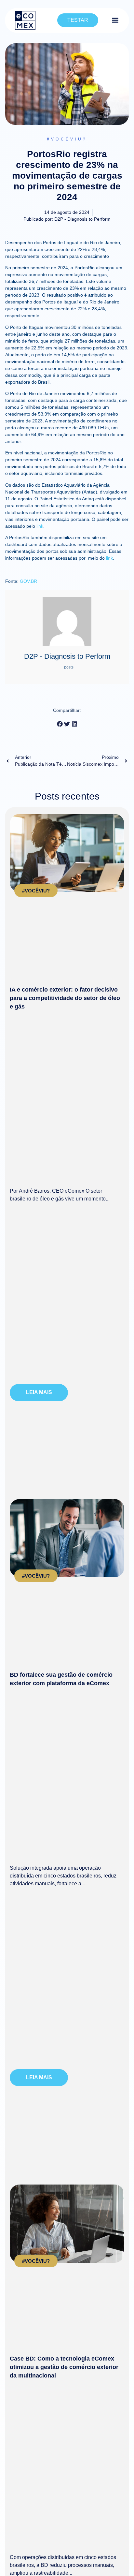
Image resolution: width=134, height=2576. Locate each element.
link (40, 526)
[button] (60, 724)
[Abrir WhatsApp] (118, 2560)
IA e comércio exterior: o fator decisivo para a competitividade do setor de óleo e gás (65, 998)
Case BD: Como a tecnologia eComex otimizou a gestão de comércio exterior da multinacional (64, 2367)
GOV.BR (28, 581)
